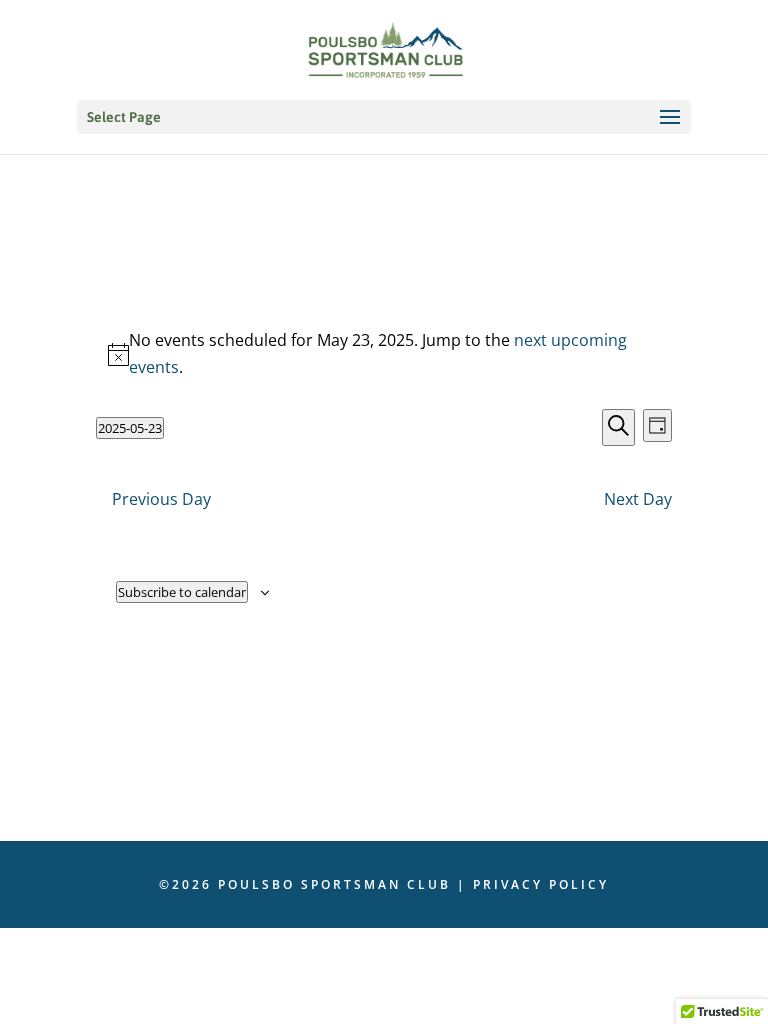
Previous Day (161, 499)
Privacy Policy (541, 884)
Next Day (638, 499)
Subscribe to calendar (182, 592)
